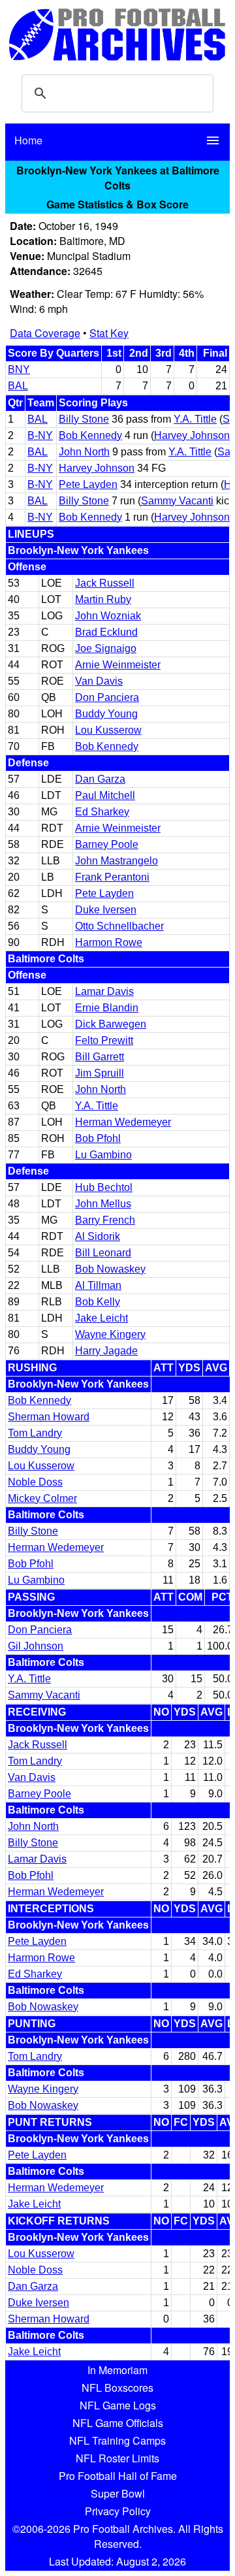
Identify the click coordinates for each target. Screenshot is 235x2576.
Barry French (105, 1220)
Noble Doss (35, 1482)
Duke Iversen (106, 910)
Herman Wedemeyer (123, 1122)
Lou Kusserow (108, 730)
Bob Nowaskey (110, 1269)
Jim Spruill (100, 1073)
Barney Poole (107, 844)
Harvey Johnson (192, 435)
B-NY (40, 435)
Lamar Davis (104, 991)
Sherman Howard (49, 1417)
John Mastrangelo (117, 861)
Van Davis (99, 681)
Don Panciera (107, 697)
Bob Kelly (98, 1302)
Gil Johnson (36, 1646)
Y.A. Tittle (195, 419)
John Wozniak (108, 616)
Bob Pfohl (98, 1138)
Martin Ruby (103, 599)
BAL (18, 386)
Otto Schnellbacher (119, 926)
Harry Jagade (106, 1351)
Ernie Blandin (107, 1008)
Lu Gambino (103, 1155)
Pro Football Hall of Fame (118, 2476)
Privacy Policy (118, 2511)
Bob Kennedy (90, 435)
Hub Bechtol (104, 1187)
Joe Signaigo (106, 648)
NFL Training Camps (117, 2440)
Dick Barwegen (111, 1024)
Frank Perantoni (112, 877)
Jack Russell (105, 583)
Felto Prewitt (104, 1040)
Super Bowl (118, 2493)
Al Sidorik (98, 1236)
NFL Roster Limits (117, 2458)
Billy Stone (84, 419)
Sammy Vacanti (177, 501)
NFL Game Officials (118, 2423)
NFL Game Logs (118, 2405)
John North (84, 452)
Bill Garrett (100, 1057)
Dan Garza (100, 779)
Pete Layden (88, 484)
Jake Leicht (102, 1318)
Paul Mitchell (105, 795)
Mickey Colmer (42, 1498)
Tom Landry (35, 1433)
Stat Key (109, 333)
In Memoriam (117, 2370)
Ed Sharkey (102, 812)
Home (28, 140)
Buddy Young (106, 714)
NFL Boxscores (117, 2388)
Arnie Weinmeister (118, 665)
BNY (19, 369)
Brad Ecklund (106, 632)
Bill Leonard (103, 1253)
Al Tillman (98, 1285)
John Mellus (103, 1204)
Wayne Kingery (110, 1334)
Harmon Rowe (109, 942)
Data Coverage (45, 333)
